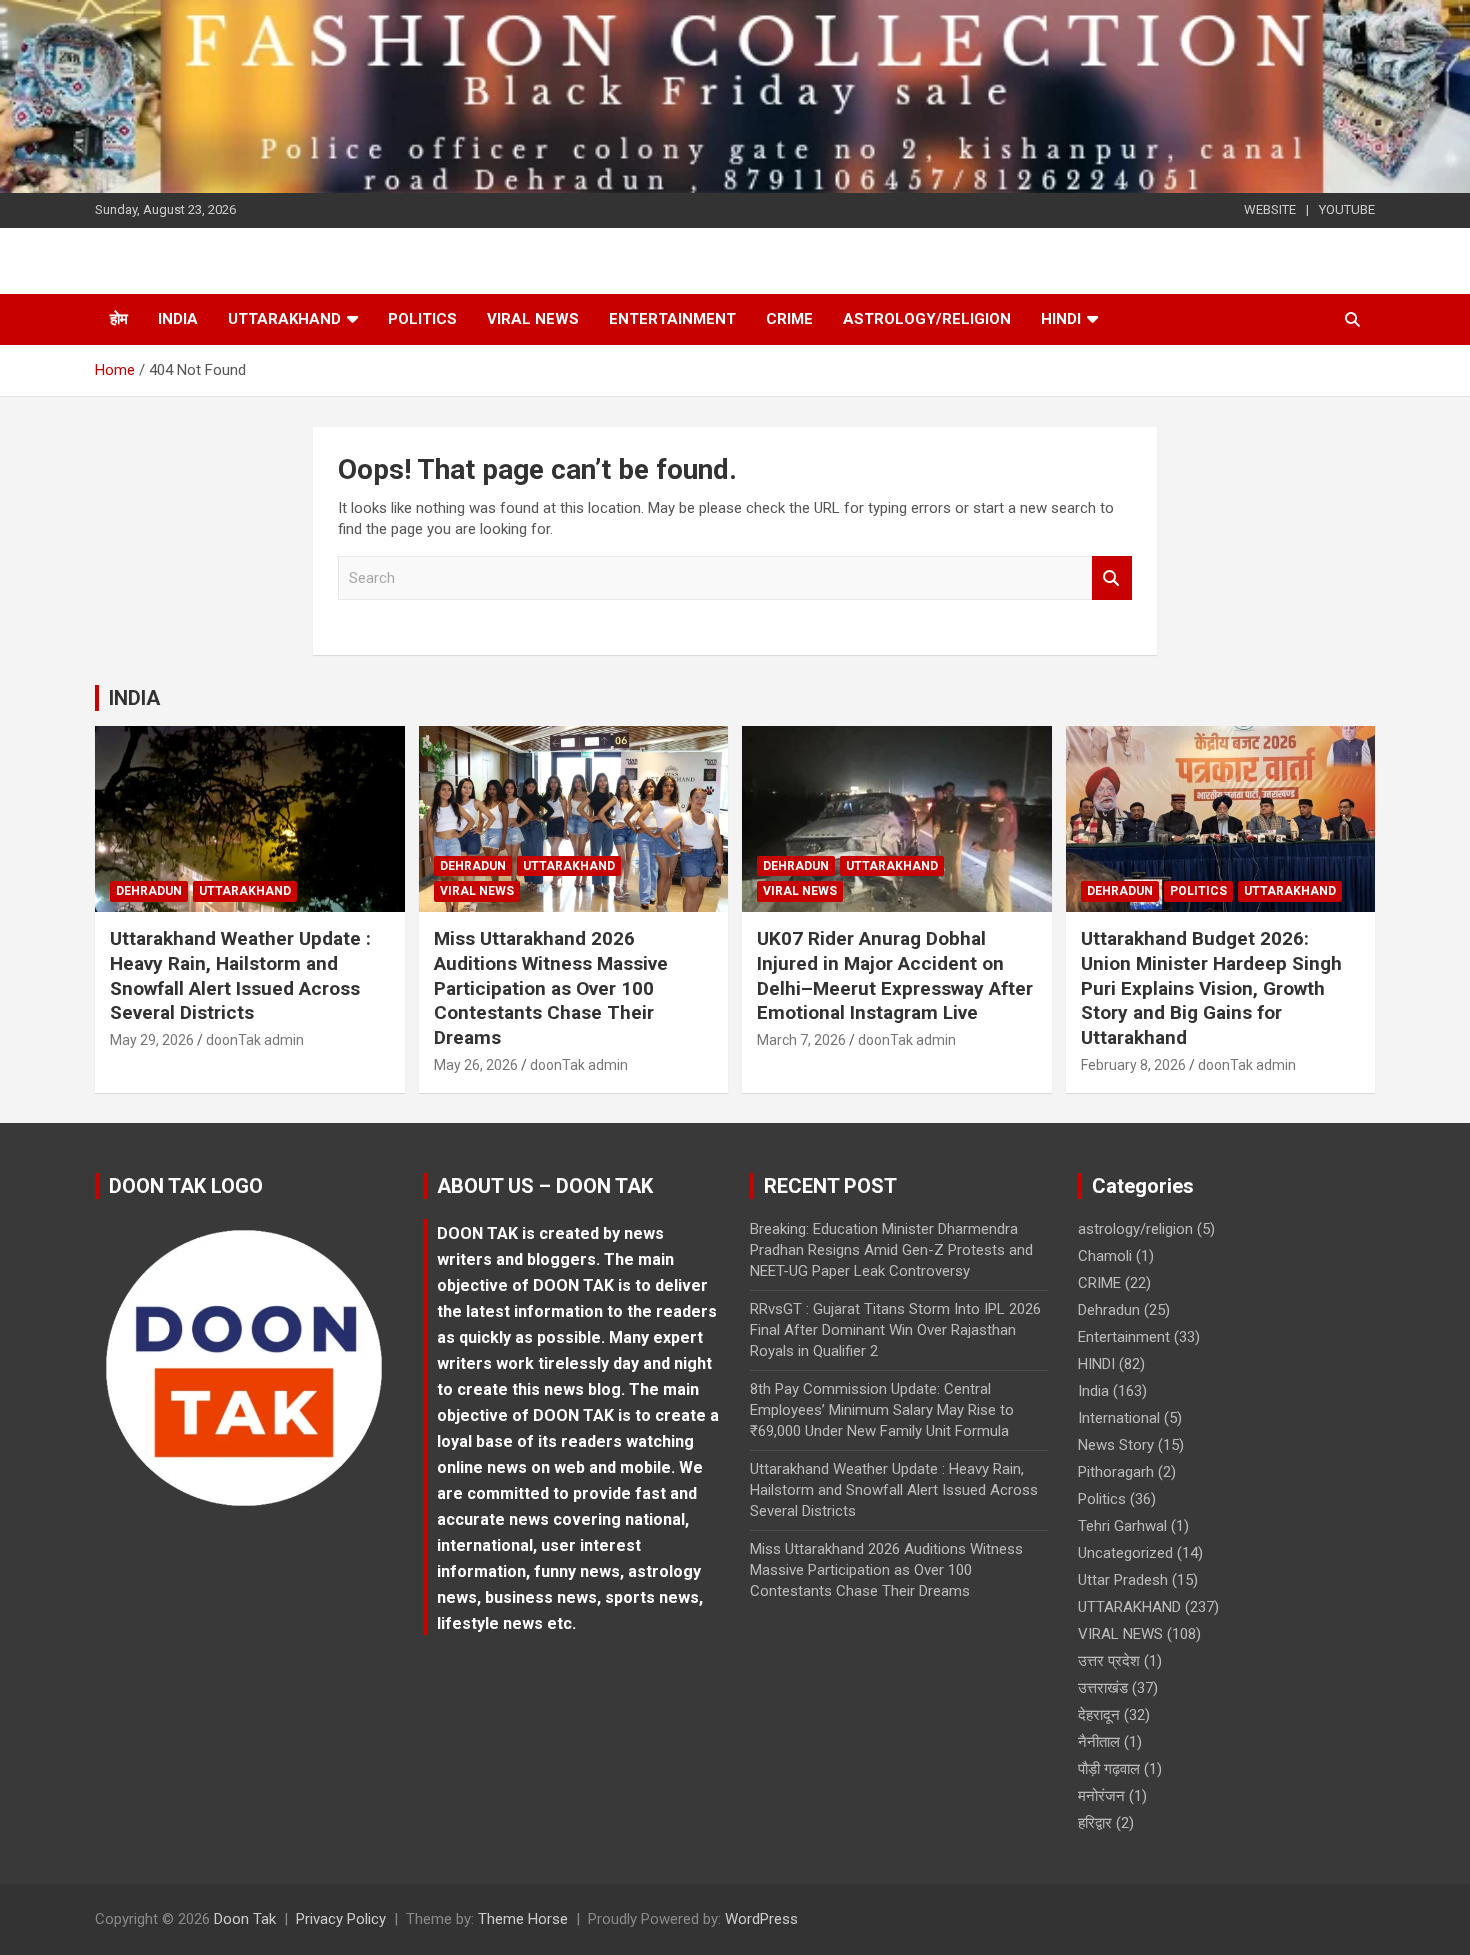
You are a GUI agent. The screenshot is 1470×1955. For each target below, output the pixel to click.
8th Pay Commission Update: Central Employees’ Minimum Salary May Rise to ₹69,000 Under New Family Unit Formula (882, 1410)
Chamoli (1105, 1256)
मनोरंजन (1101, 1796)
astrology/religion (927, 319)
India (178, 319)
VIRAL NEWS (533, 319)
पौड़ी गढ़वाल (1109, 1769)
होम (119, 319)
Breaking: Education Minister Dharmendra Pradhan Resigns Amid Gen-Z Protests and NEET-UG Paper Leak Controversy (891, 1250)
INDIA (134, 698)
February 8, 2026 (1133, 1065)
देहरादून (1099, 1715)
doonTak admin (255, 1040)
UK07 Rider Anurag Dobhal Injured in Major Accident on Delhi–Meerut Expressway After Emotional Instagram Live (895, 975)
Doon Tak (245, 1919)
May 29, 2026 (152, 1040)
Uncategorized (1125, 1553)
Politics (422, 319)
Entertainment (672, 319)
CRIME (789, 319)
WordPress (761, 1919)
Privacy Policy (341, 1919)
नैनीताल (1099, 1742)
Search (1112, 578)
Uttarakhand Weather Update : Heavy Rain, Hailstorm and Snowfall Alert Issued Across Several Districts (240, 975)
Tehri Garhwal (1122, 1526)
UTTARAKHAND (284, 319)
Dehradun (149, 891)
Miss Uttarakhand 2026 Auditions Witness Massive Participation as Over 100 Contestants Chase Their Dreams (551, 988)
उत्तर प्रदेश (1109, 1661)
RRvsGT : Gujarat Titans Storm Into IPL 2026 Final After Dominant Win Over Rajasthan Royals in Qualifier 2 (895, 1330)
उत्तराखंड (1103, 1688)
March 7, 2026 (801, 1040)
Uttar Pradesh (1123, 1580)
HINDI (1061, 319)
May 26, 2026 (476, 1065)
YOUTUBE (1347, 209)
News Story (1116, 1445)
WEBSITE (1270, 209)
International (1119, 1418)
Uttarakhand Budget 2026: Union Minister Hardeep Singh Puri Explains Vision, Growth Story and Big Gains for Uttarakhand (1211, 988)
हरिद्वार (1095, 1823)
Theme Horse (523, 1919)
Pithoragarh (1116, 1472)
